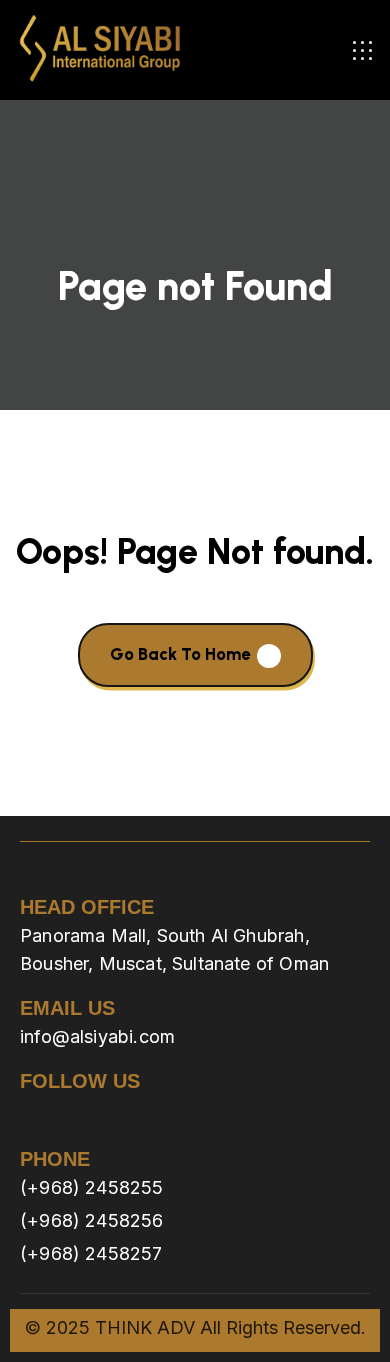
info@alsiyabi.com (97, 1036)
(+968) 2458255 (92, 1187)
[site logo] (100, 50)
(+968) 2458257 (91, 1253)
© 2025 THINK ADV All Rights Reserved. (195, 1327)
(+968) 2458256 (92, 1220)
